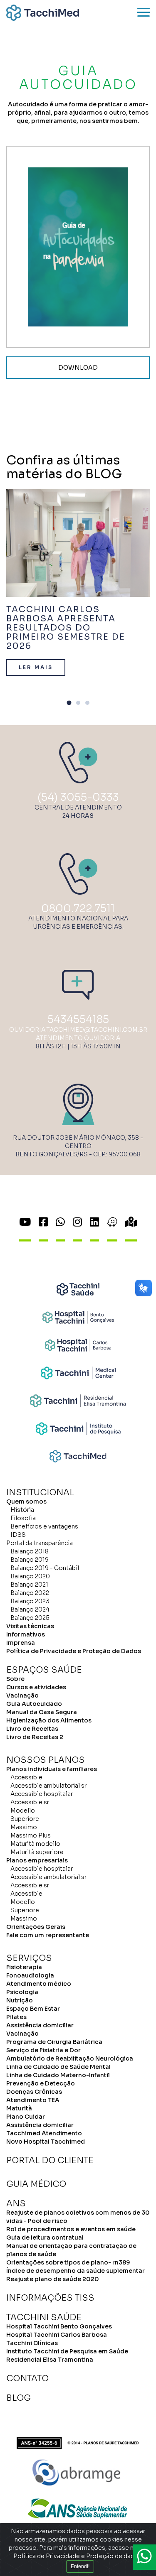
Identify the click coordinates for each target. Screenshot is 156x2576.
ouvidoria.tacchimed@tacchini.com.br (78, 1030)
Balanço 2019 (30, 1560)
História (22, 1510)
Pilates (16, 2017)
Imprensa (21, 1643)
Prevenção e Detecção (41, 2083)
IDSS (18, 1535)
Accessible (26, 1777)
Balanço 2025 (30, 1618)
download (78, 368)
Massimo (24, 1827)
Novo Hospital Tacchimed (46, 2142)
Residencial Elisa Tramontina (50, 2360)
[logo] (43, 13)
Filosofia (23, 1518)
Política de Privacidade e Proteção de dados (78, 2556)
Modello (23, 1811)
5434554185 (78, 1019)
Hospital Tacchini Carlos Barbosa (57, 2335)
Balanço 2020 (30, 1576)
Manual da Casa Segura (42, 1712)
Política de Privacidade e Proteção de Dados (74, 1651)
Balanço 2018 (30, 1551)
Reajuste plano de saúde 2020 (53, 2279)
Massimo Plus (31, 1835)
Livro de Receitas (32, 1729)
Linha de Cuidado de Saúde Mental (58, 2067)
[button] (69, 704)
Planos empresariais (37, 1860)
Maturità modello (35, 1844)
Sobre (15, 1679)
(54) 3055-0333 (78, 797)
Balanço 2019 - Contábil (45, 1568)
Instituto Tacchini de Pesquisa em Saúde (67, 2351)
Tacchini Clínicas (32, 2343)
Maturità (19, 2108)
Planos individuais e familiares (52, 1769)
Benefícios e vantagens (44, 1526)
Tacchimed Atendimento (44, 2133)
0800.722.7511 (78, 909)
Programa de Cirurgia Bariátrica (54, 2042)
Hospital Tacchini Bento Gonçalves (59, 2326)
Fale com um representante (48, 1935)
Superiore (25, 1819)
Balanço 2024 (30, 1609)
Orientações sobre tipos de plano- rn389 (68, 2262)
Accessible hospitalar (42, 1794)
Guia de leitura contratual (45, 2237)
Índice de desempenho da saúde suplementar (76, 2271)
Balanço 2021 (29, 1585)
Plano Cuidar (26, 2117)
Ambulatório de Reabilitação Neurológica (70, 2058)
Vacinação (22, 1695)
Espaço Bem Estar (33, 2009)
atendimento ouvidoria (78, 1038)
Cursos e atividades (36, 1687)
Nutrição (20, 2000)
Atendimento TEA (33, 2100)
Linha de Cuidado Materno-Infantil (58, 2075)
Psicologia (22, 1992)
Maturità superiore (37, 1852)
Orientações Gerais (36, 1927)
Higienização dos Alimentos (49, 1720)
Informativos (26, 1634)
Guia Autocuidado (34, 1704)
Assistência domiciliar (40, 2025)
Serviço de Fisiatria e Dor (43, 2050)
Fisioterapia (24, 1967)
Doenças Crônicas (34, 2092)
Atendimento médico (39, 1984)
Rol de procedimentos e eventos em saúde (71, 2229)
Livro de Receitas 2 (35, 1737)
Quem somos (26, 1501)
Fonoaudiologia (30, 1975)
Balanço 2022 (30, 1593)
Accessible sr (30, 1802)
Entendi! (80, 2566)
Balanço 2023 (30, 1601)
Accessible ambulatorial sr (48, 1786)
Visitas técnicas (30, 1626)
